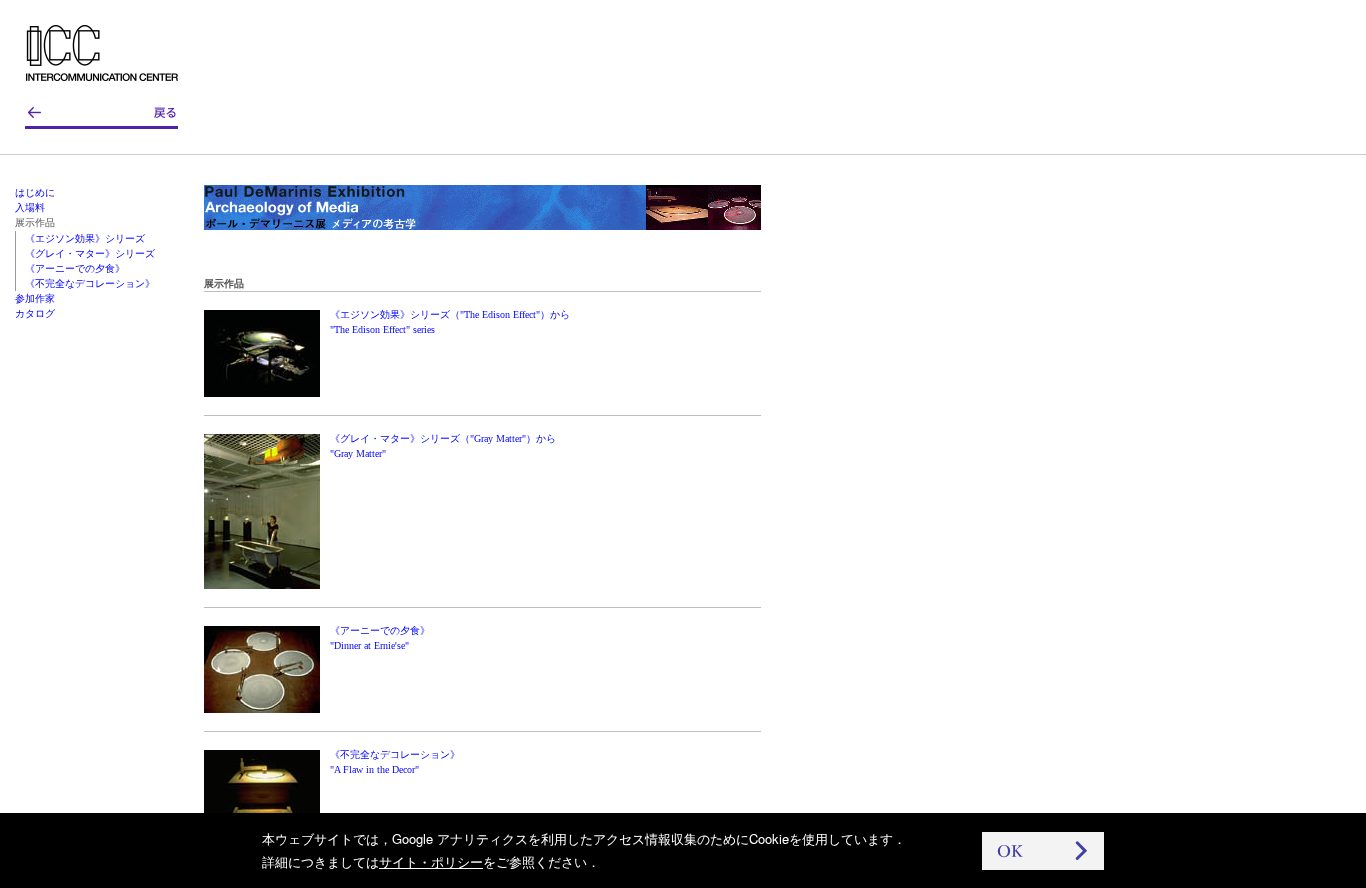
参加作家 (35, 298)
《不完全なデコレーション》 (90, 283)
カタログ (35, 313)
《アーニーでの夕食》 (75, 268)
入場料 (30, 207)
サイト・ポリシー (431, 861)
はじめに (35, 192)
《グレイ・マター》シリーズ (90, 253)
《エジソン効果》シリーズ (85, 238)
